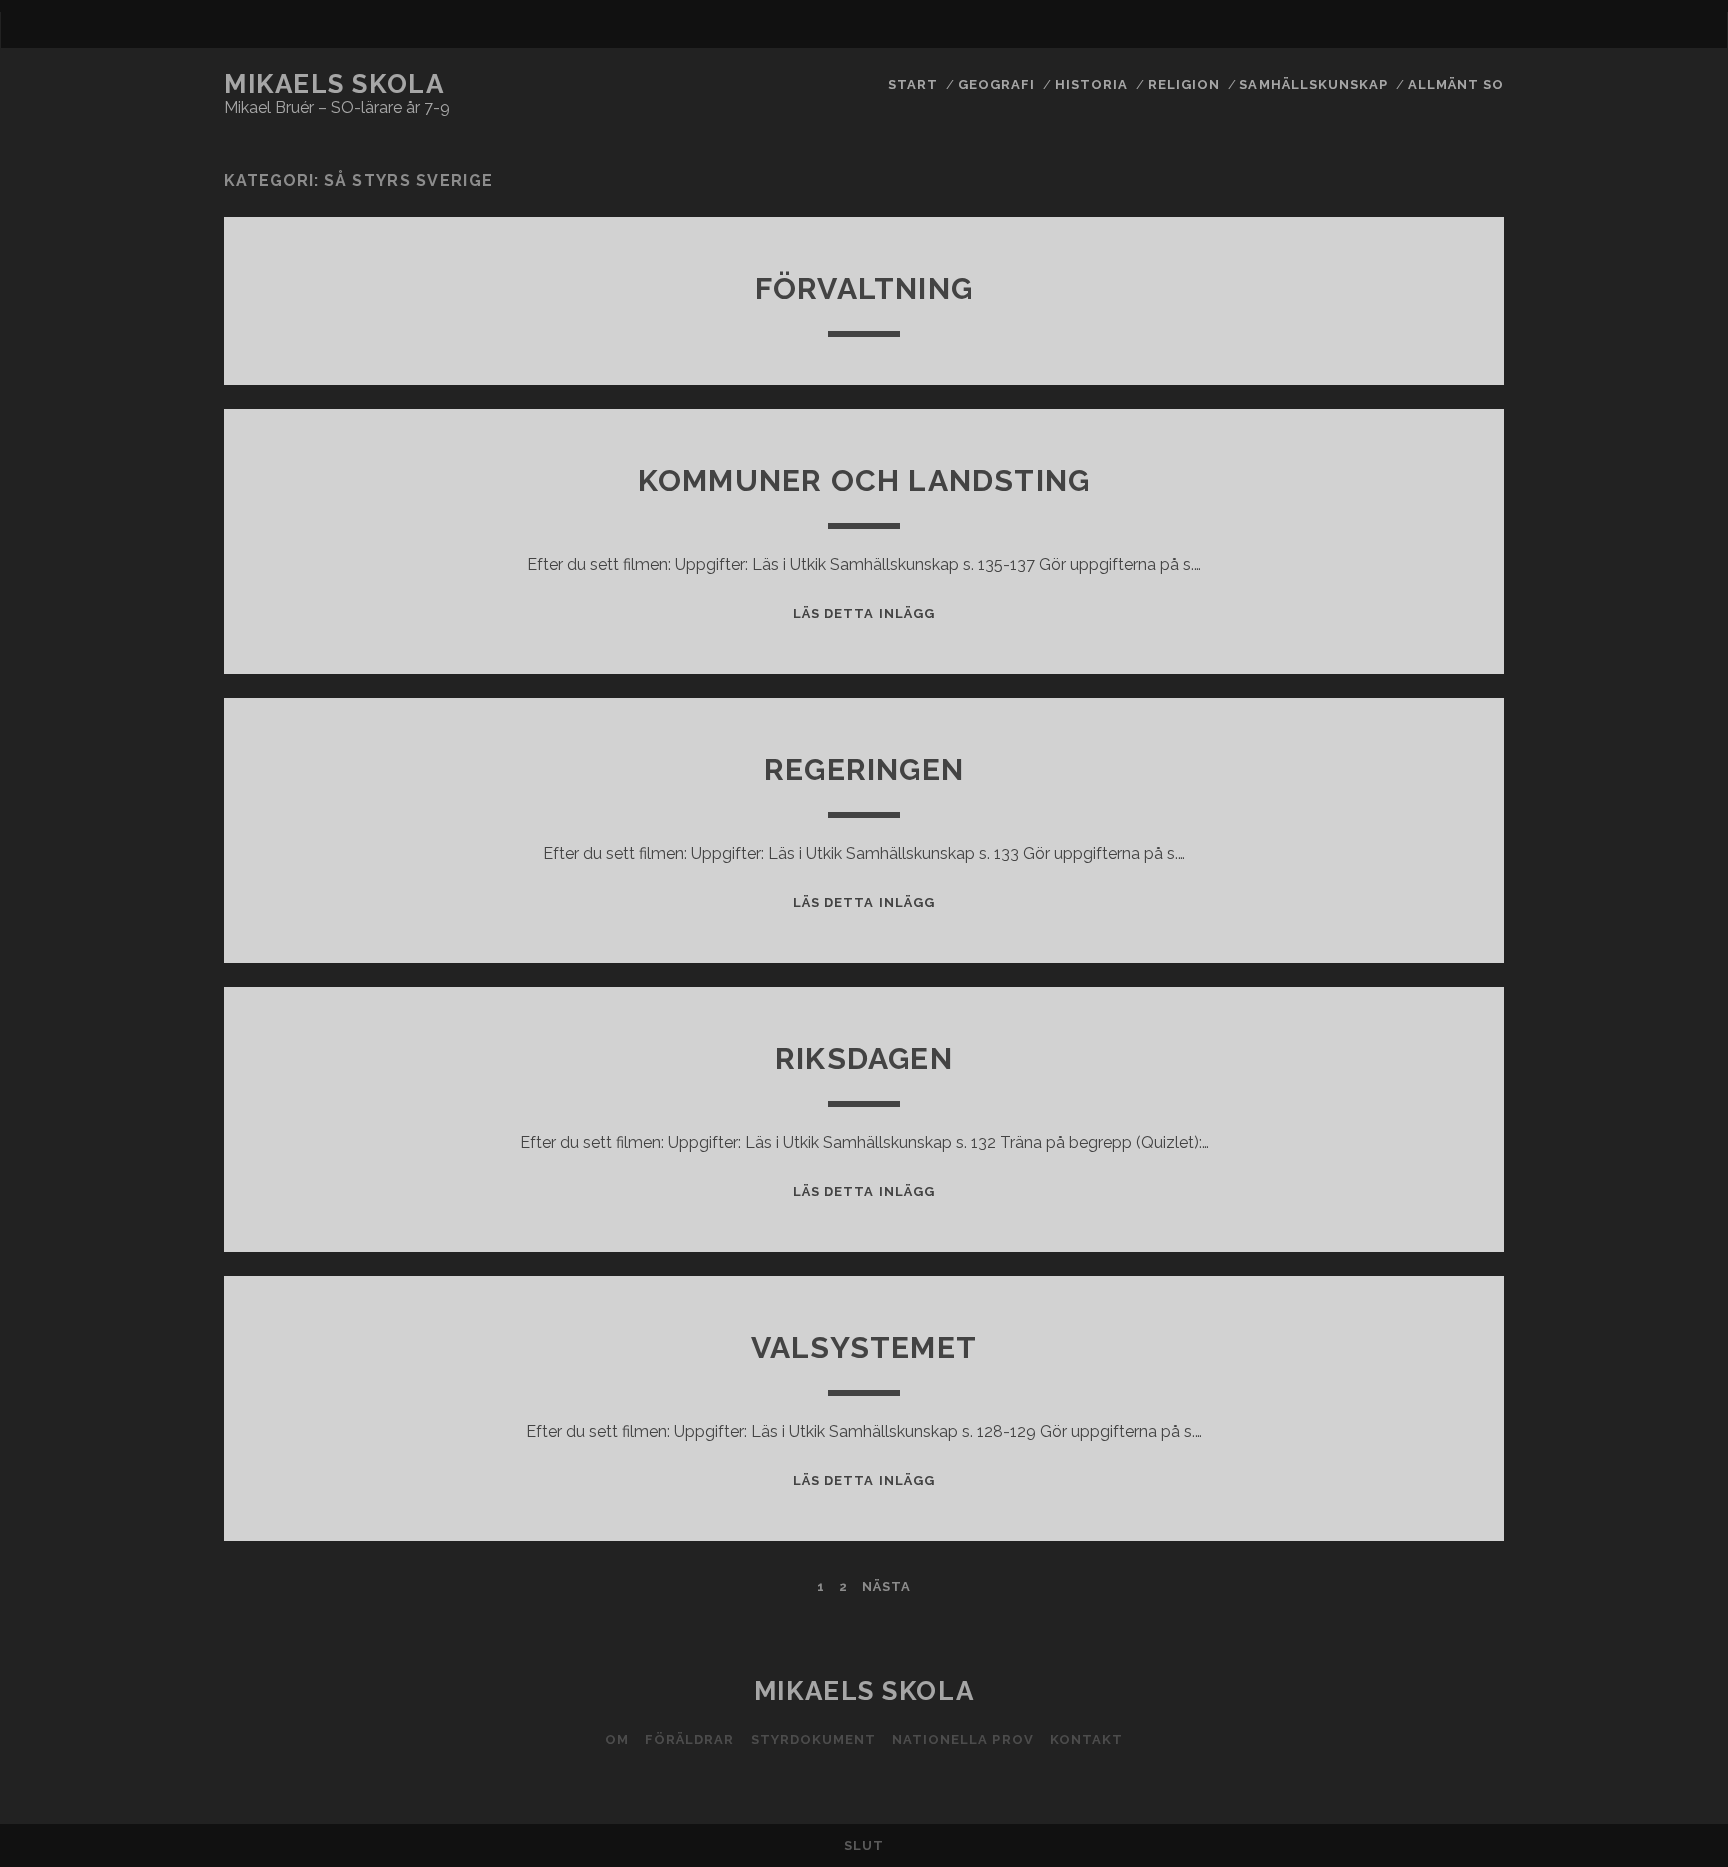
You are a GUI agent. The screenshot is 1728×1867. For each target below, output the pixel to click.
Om (617, 1739)
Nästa (886, 1586)
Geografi (996, 84)
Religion (1184, 84)
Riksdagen (864, 1058)
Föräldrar (689, 1739)
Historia (1091, 84)
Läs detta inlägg (864, 613)
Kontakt (1086, 1739)
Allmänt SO (1456, 84)
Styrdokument (814, 1739)
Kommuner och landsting (864, 480)
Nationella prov (963, 1739)
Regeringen (864, 769)
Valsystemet (864, 1347)
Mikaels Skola (334, 84)
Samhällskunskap (1313, 84)
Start (913, 84)
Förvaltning (864, 288)
